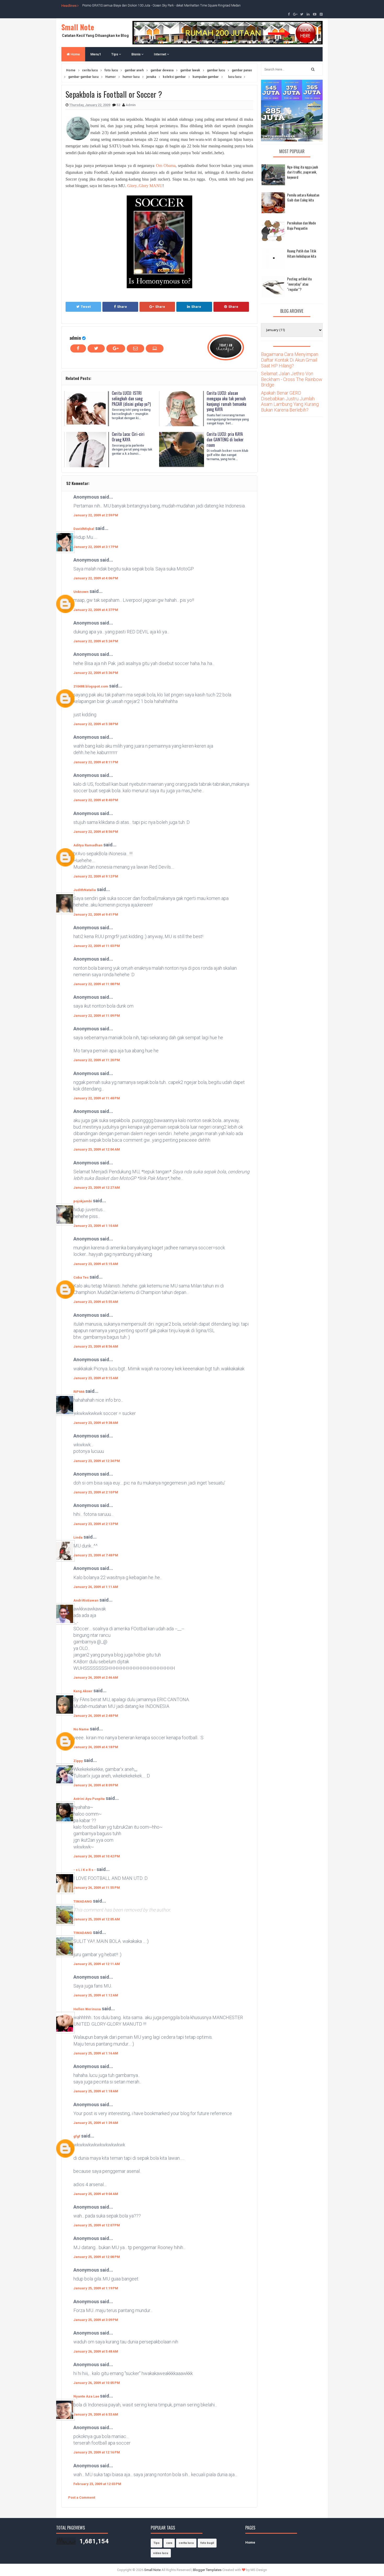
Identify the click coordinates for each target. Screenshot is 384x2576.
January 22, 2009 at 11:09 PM (97, 1016)
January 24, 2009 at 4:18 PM (96, 1747)
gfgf (77, 2136)
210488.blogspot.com (91, 686)
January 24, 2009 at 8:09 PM (96, 1785)
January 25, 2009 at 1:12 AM (96, 1995)
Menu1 (96, 54)
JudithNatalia (85, 890)
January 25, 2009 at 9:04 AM (96, 2194)
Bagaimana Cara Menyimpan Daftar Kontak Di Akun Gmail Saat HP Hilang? (290, 360)
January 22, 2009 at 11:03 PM (97, 946)
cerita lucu (186, 2543)
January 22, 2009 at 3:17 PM (96, 547)
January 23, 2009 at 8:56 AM (96, 1346)
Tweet (86, 307)
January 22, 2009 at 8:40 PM (96, 800)
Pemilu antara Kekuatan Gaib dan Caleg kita (303, 197)
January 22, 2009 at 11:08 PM (97, 984)
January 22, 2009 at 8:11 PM (96, 762)
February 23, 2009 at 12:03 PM (97, 2484)
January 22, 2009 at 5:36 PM (96, 673)
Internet (160, 54)
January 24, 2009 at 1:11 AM (96, 1587)
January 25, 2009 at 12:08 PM (97, 2257)
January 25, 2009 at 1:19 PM (96, 2288)
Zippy (78, 1761)
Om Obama (166, 166)
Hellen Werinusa (87, 2009)
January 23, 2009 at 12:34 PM (97, 1461)
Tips (115, 54)
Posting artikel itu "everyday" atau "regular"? (299, 284)
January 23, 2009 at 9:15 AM (96, 1378)
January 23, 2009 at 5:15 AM (96, 1264)
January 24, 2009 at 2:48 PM (96, 1716)
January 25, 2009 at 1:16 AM (96, 2053)
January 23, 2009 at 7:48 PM (96, 1555)
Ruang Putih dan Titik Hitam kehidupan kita (302, 253)
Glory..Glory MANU (145, 186)
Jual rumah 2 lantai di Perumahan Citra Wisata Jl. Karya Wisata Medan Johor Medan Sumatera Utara (151, 5)
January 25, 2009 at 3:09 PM (96, 2320)
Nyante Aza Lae (87, 2396)
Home (75, 54)
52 (119, 105)
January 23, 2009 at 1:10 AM (96, 1226)
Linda (78, 1537)
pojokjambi (83, 1201)
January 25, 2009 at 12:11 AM (97, 1964)
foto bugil (207, 2543)
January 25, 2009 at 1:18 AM (96, 2091)
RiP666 (79, 1392)
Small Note (78, 27)
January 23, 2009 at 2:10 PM (96, 1492)
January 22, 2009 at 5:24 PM (96, 641)
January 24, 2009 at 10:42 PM (97, 1856)
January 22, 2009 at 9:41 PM (96, 914)
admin (75, 338)
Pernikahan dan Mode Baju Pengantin (301, 225)
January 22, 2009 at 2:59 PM (96, 515)
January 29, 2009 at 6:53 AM (96, 2414)
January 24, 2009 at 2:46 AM (96, 1677)
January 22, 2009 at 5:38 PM (96, 724)
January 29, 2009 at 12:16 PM (97, 2452)
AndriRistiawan (86, 1600)
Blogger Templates (207, 2570)
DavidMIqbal (84, 529)
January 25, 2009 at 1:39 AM (96, 2123)
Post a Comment (82, 2497)
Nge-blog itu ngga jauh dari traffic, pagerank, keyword (302, 172)
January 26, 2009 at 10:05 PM (97, 2383)
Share (122, 307)
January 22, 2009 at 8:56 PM (96, 832)
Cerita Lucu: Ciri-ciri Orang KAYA (128, 437)
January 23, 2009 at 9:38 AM (96, 1423)
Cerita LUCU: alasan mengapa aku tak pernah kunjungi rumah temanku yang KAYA (226, 401)
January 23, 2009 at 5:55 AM (96, 1302)
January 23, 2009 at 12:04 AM (97, 1149)
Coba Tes (81, 1277)
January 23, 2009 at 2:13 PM (96, 1524)
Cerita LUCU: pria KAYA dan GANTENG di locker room (225, 440)
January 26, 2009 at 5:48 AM (96, 2351)
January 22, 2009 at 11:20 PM (97, 1060)
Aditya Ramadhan (88, 845)
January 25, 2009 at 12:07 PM (97, 2225)
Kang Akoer (83, 1691)
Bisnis (136, 54)
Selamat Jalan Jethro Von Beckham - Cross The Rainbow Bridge (292, 379)
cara (169, 2543)
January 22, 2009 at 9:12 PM (96, 876)
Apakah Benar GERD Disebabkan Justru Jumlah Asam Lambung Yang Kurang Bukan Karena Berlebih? (290, 401)
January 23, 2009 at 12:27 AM (97, 1188)
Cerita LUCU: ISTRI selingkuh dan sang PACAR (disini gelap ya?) (131, 398)
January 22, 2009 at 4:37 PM (96, 610)
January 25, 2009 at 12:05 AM (97, 1919)
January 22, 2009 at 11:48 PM (97, 1098)
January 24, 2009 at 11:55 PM (97, 1888)
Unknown (81, 592)
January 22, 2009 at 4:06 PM (96, 578)
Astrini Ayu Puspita (89, 1799)
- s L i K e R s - (85, 1870)
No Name (81, 1729)
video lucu (161, 2553)
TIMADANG (83, 1901)
